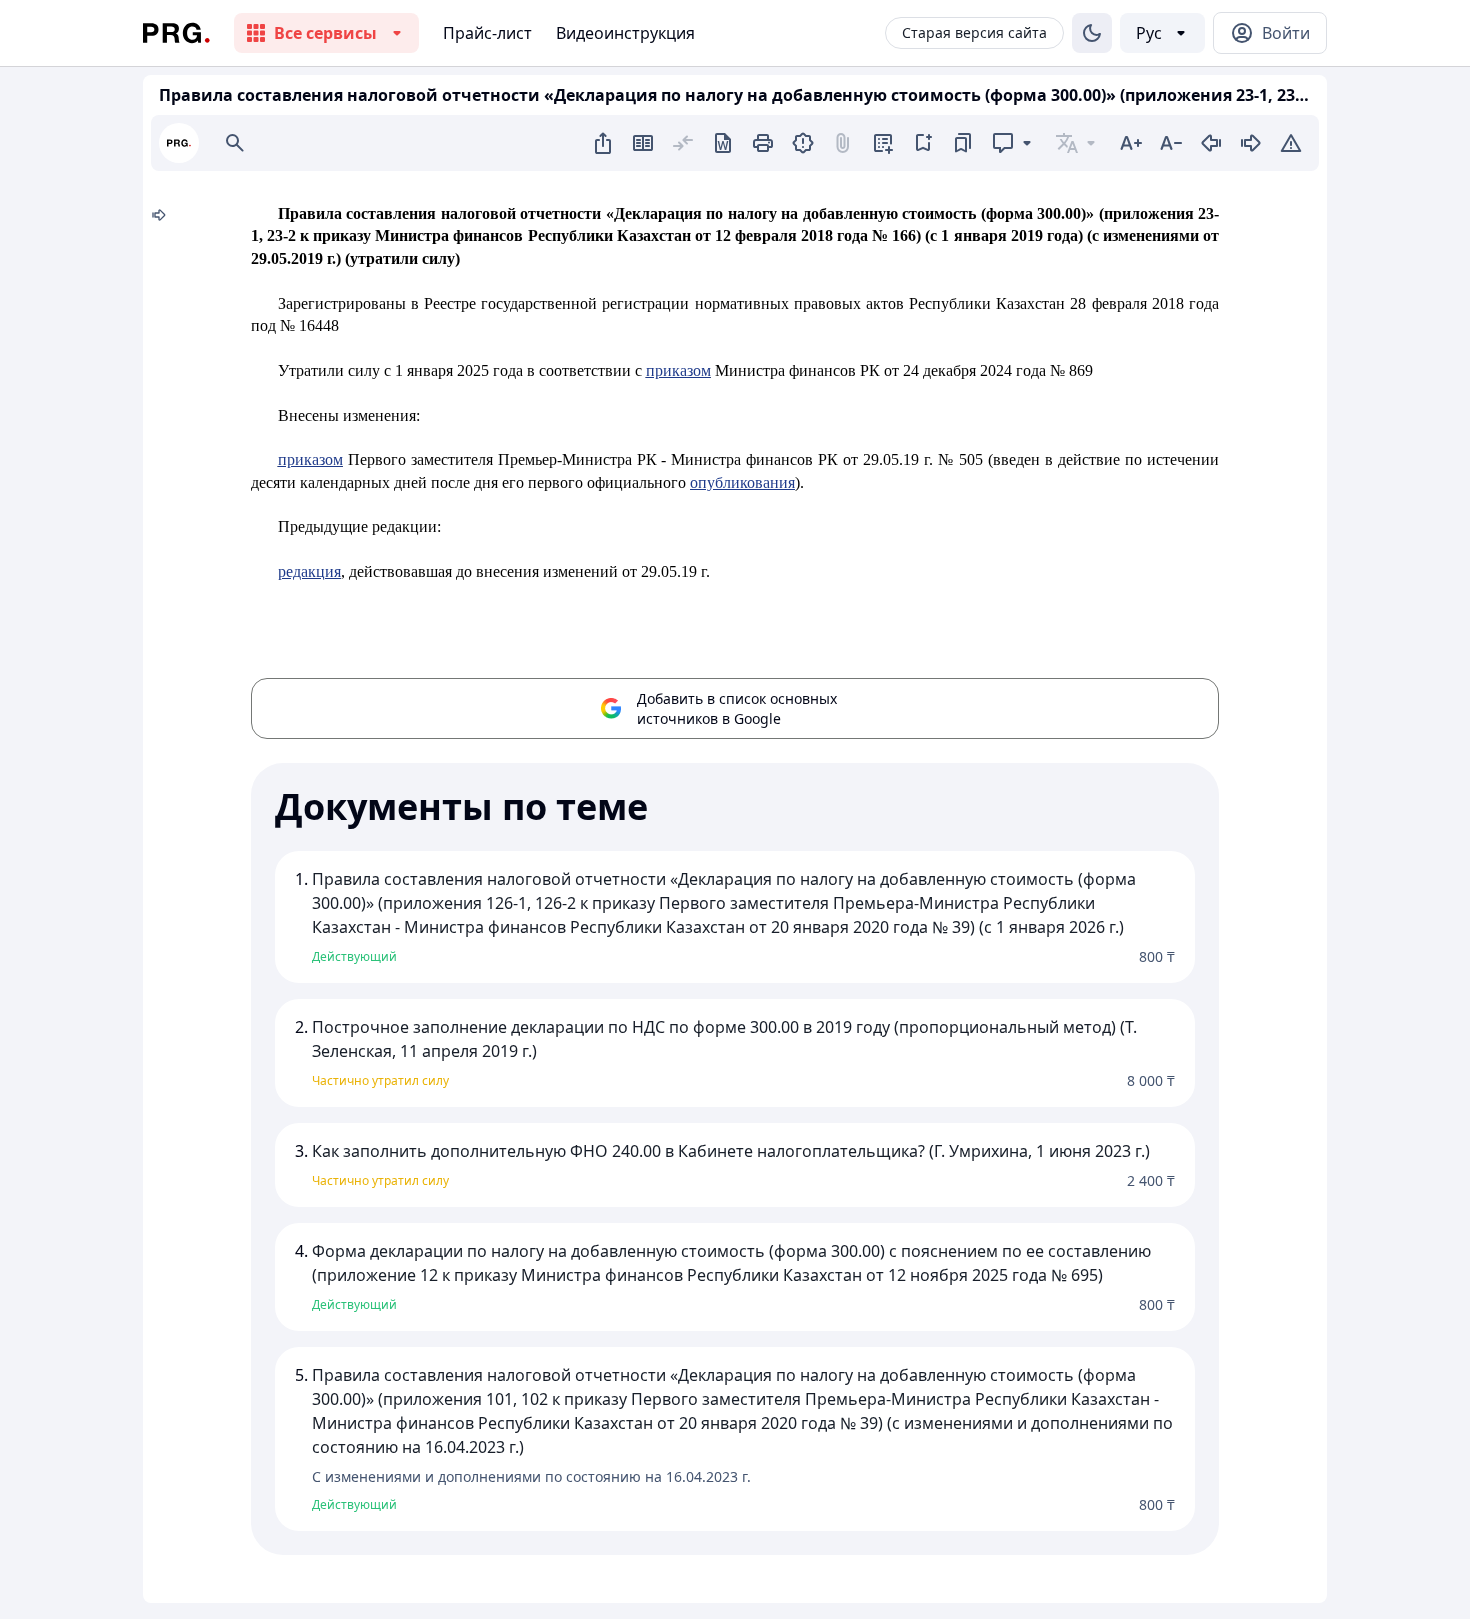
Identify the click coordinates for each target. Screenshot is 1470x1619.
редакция (309, 571)
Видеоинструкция (625, 33)
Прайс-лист (487, 33)
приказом (678, 370)
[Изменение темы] (1092, 33)
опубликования (742, 482)
